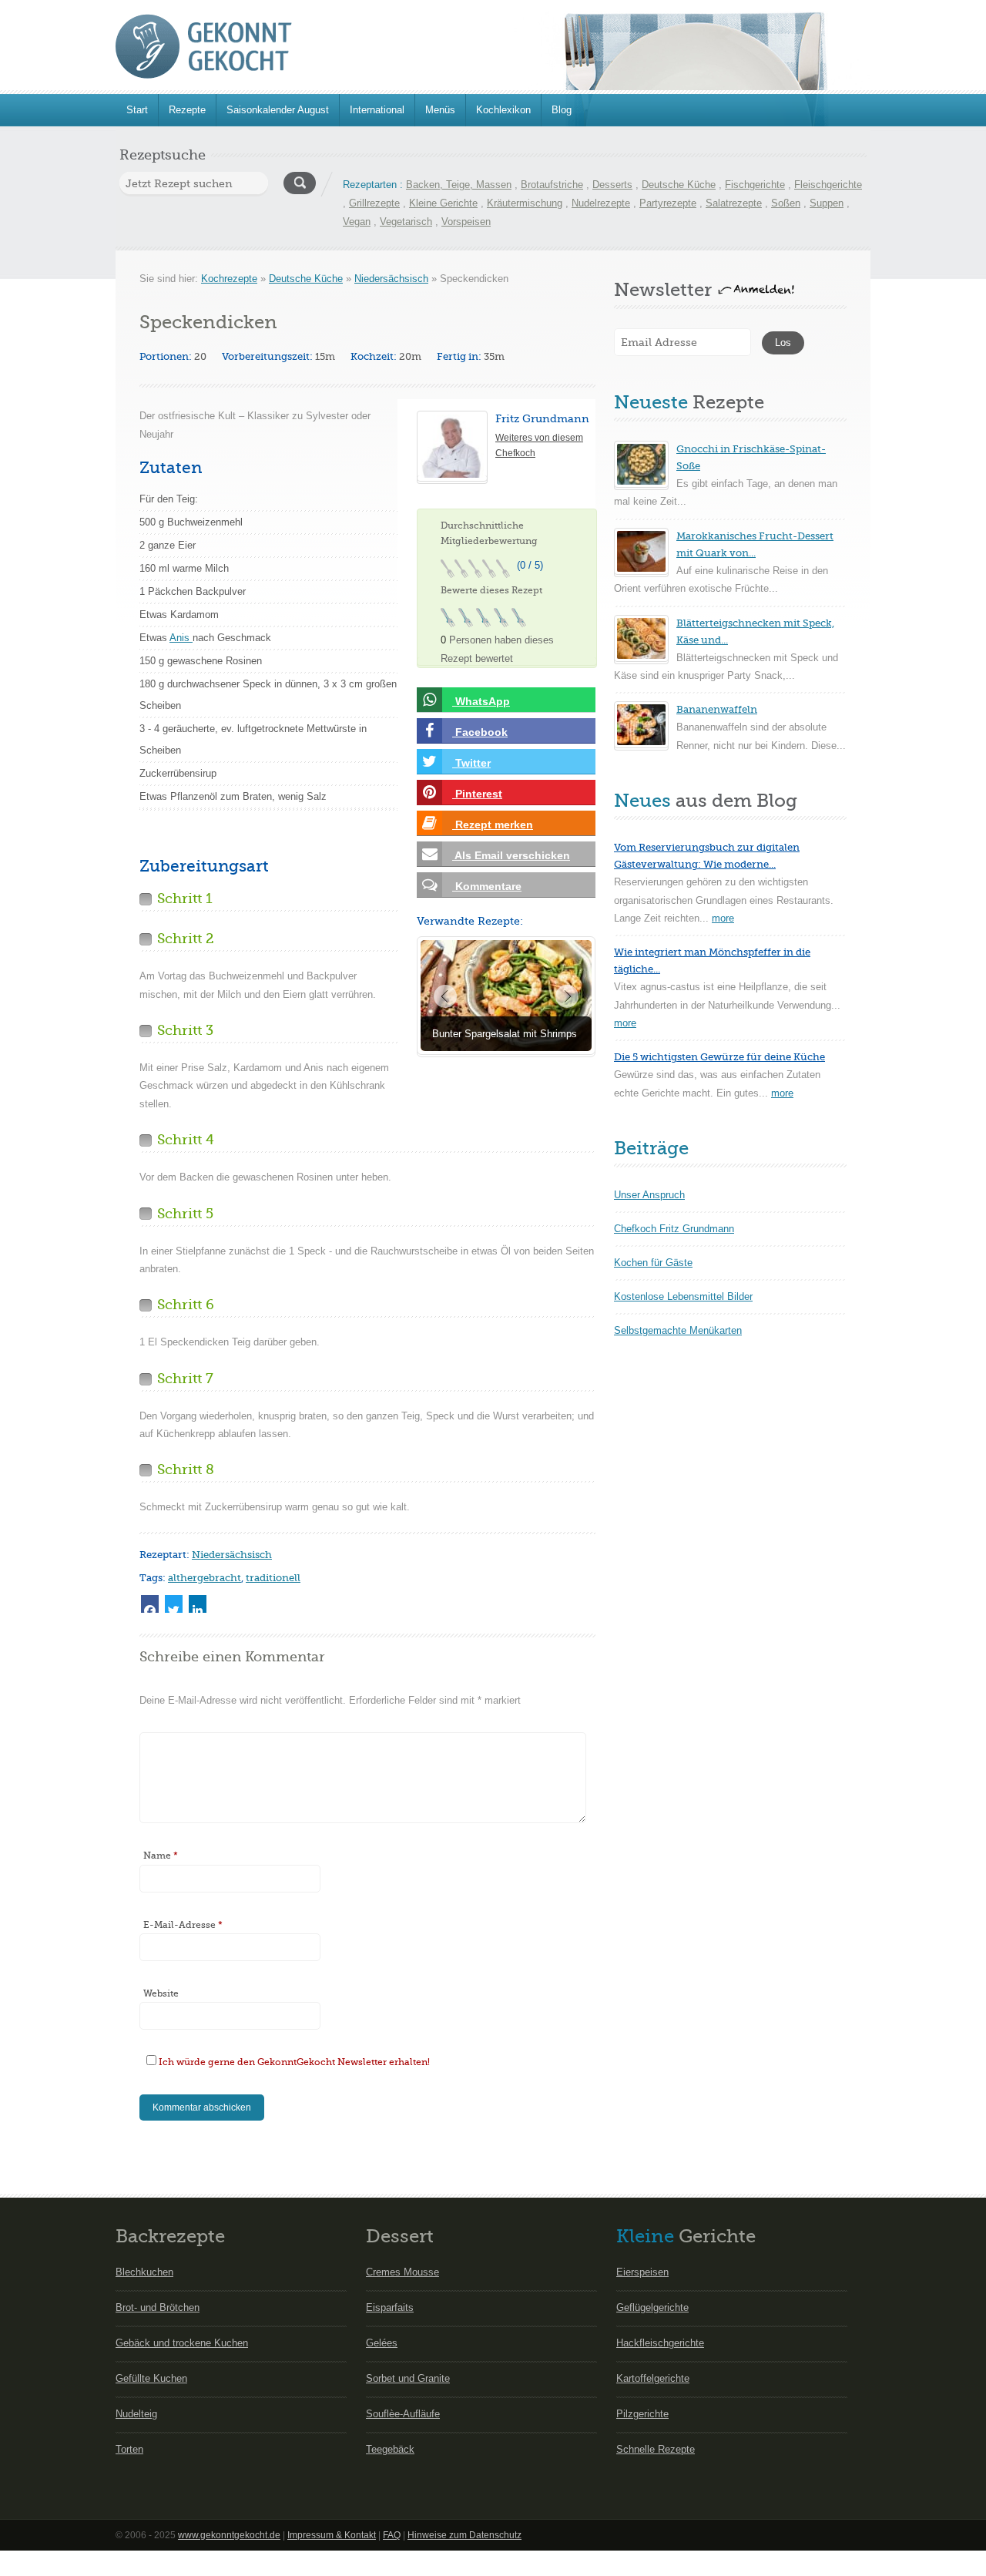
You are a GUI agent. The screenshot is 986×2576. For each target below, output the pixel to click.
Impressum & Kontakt (332, 2535)
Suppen (827, 203)
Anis (181, 638)
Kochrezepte (229, 279)
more (723, 918)
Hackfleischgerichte (660, 2343)
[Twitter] (174, 1604)
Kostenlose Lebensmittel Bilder (683, 1296)
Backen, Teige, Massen (459, 185)
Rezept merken (493, 825)
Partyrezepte (668, 203)
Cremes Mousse (402, 2272)
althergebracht (205, 1578)
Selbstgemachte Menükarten (678, 1330)
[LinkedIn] (198, 1604)
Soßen (786, 203)
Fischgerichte (755, 185)
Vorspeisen (466, 222)
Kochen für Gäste (653, 1263)
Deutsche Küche (679, 185)
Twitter (471, 763)
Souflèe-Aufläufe (403, 2414)
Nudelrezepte (601, 203)
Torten (129, 2449)
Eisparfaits (390, 2307)
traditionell (273, 1578)
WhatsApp (481, 701)
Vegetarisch (406, 222)
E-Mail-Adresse (183, 1925)
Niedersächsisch (391, 279)
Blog (562, 110)
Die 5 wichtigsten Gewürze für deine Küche (719, 1057)
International (377, 110)
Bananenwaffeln (717, 709)
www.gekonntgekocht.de (229, 2535)
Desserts (612, 185)
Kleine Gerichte (443, 203)
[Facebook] (150, 1604)
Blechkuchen (144, 2272)
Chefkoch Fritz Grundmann (674, 1229)
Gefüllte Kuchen (151, 2378)
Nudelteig (136, 2414)
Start (137, 110)
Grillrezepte (374, 203)
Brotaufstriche (552, 185)
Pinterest (477, 794)
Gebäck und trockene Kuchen (182, 2343)
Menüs (440, 110)
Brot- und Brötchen (158, 2307)
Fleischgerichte (828, 185)
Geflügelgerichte (652, 2307)
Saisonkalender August (278, 110)
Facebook (480, 732)
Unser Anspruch (649, 1195)
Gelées (382, 2343)
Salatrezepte (734, 203)
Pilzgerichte (642, 2414)
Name (161, 1856)
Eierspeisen (642, 2272)
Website (161, 1993)
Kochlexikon (503, 110)
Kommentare (487, 886)
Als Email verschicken (511, 855)
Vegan (357, 222)
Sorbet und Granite (408, 2378)
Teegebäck (390, 2449)
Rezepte (187, 110)
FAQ (392, 2535)
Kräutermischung (525, 203)
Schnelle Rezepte (656, 2449)
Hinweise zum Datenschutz (464, 2535)
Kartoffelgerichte (653, 2378)
